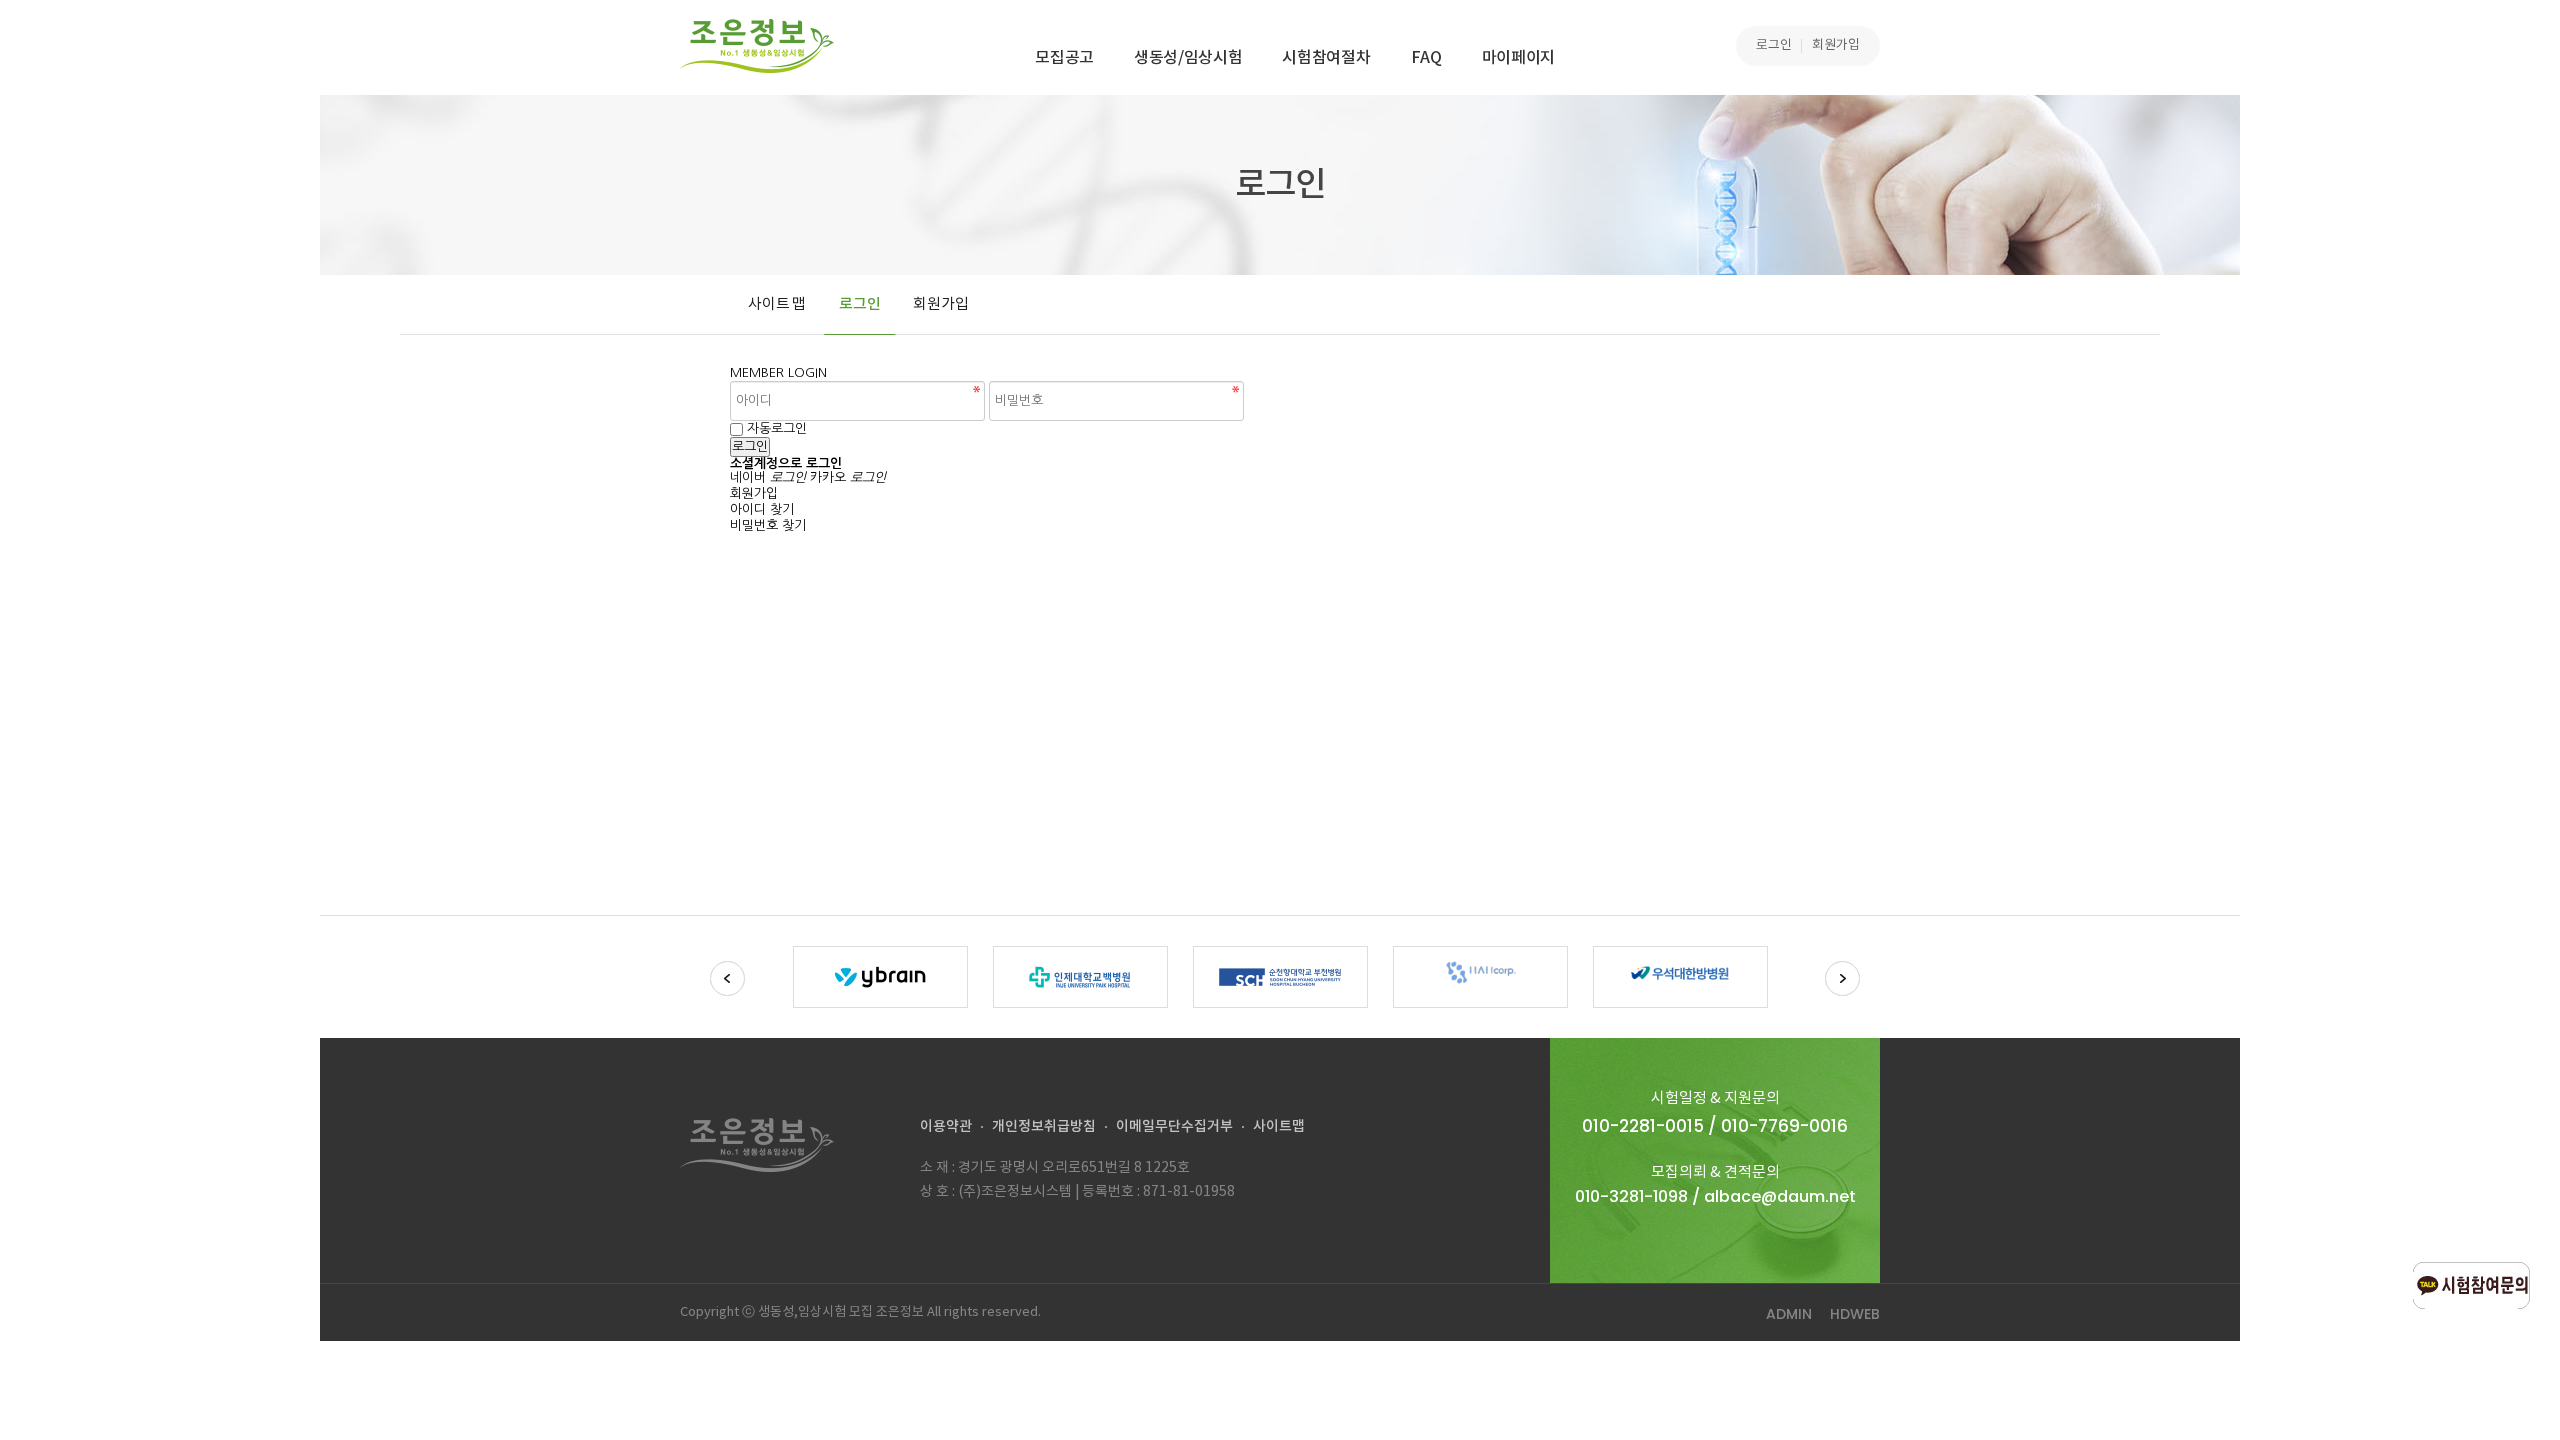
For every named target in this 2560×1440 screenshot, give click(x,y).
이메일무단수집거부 (1174, 1126)
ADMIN (1789, 1314)
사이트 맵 (777, 304)
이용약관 (946, 1126)
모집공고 (1064, 58)
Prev (727, 978)
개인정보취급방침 (1044, 1126)
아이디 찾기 (762, 509)
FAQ (1426, 58)
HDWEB (1855, 1314)
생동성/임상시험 (1188, 58)
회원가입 (1836, 45)
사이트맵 (1279, 1126)
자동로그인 (777, 428)
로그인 (1774, 45)
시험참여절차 (1326, 58)
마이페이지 (1518, 58)
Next (1842, 978)
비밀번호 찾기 (768, 525)
